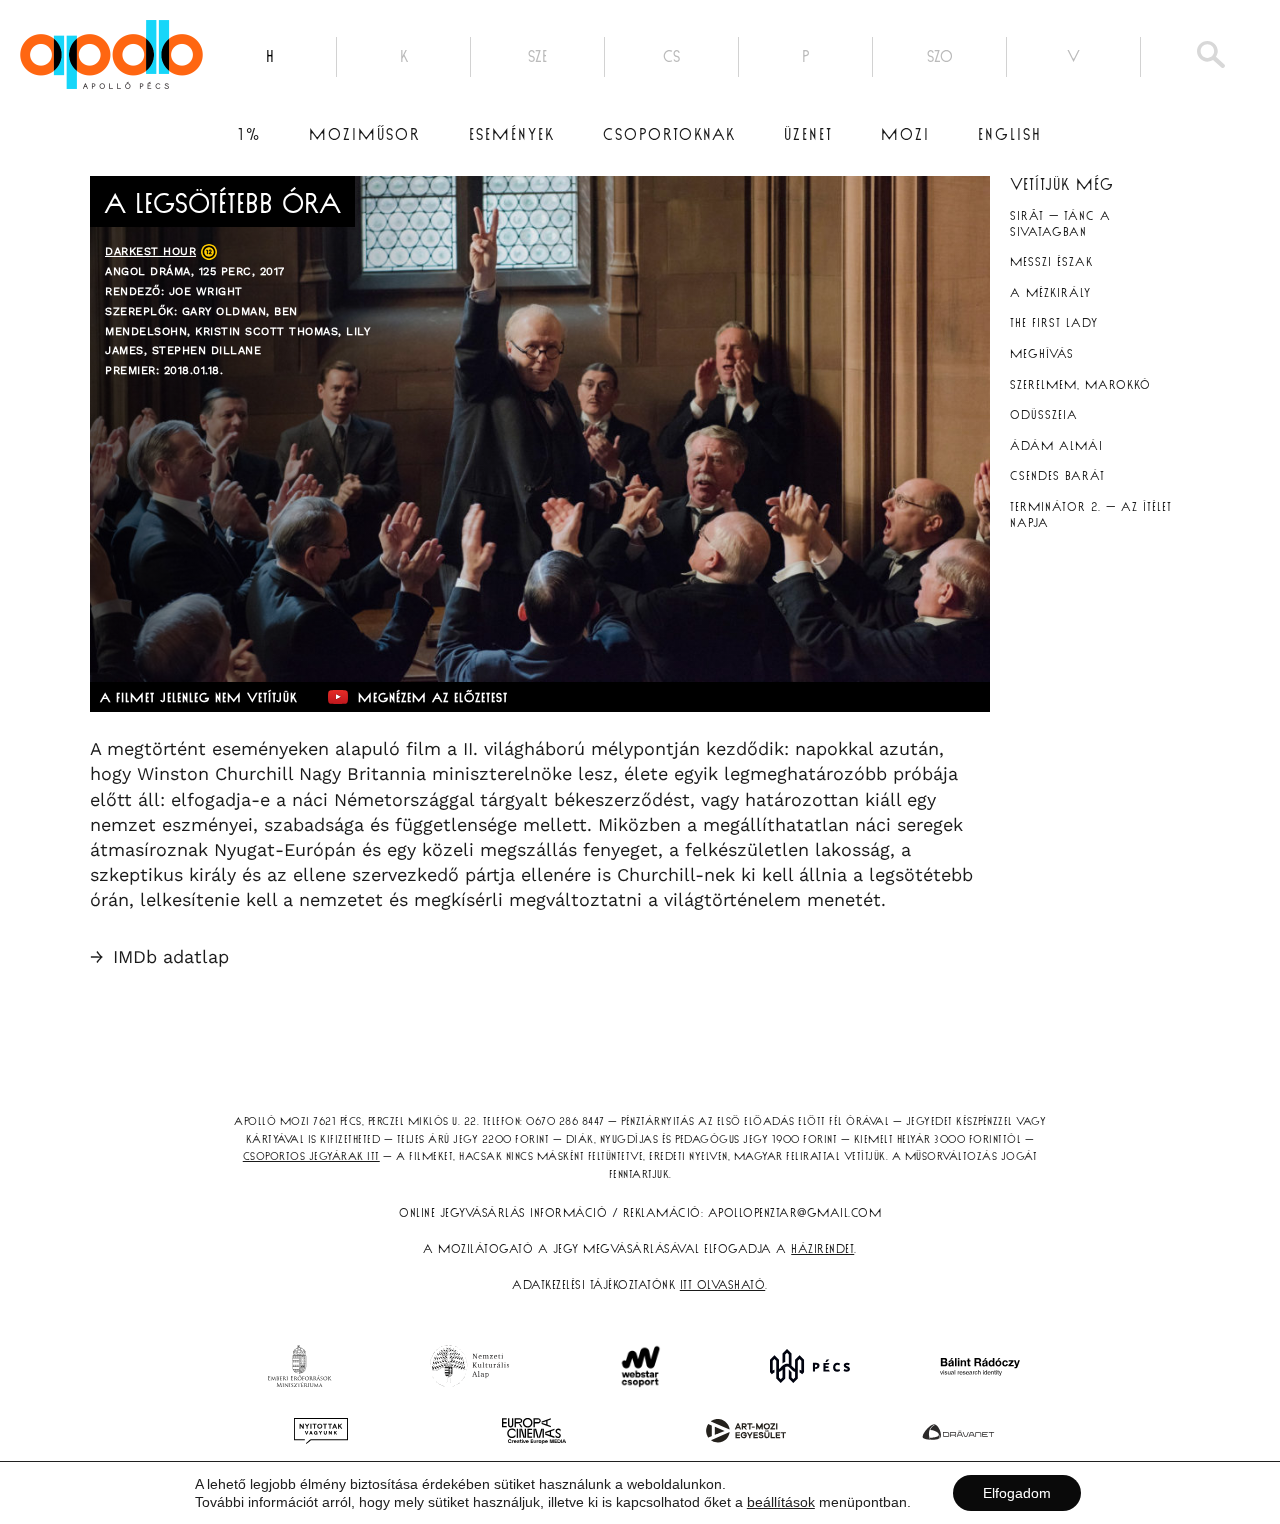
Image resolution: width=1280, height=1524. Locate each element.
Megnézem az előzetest (433, 698)
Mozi (905, 135)
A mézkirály (1050, 293)
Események (512, 135)
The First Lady (1054, 323)
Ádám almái (1056, 446)
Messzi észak (1051, 262)
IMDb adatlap (159, 956)
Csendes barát (1057, 476)
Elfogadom (1017, 1493)
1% (249, 135)
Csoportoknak (669, 135)
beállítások (781, 1502)
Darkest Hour (150, 251)
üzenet (808, 135)
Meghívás (1042, 354)
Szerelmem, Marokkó (1080, 385)
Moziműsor (365, 135)
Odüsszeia (1044, 415)
